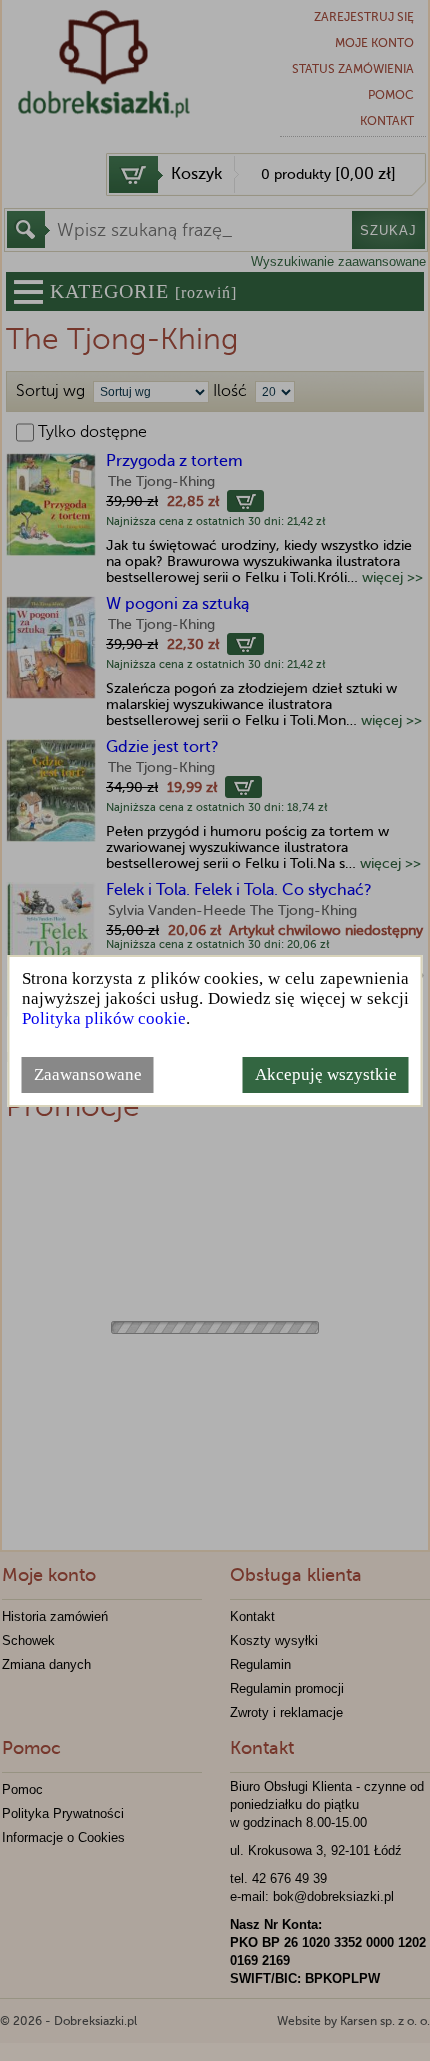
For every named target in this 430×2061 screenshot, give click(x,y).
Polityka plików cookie (104, 1018)
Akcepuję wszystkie (326, 1074)
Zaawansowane (88, 1074)
